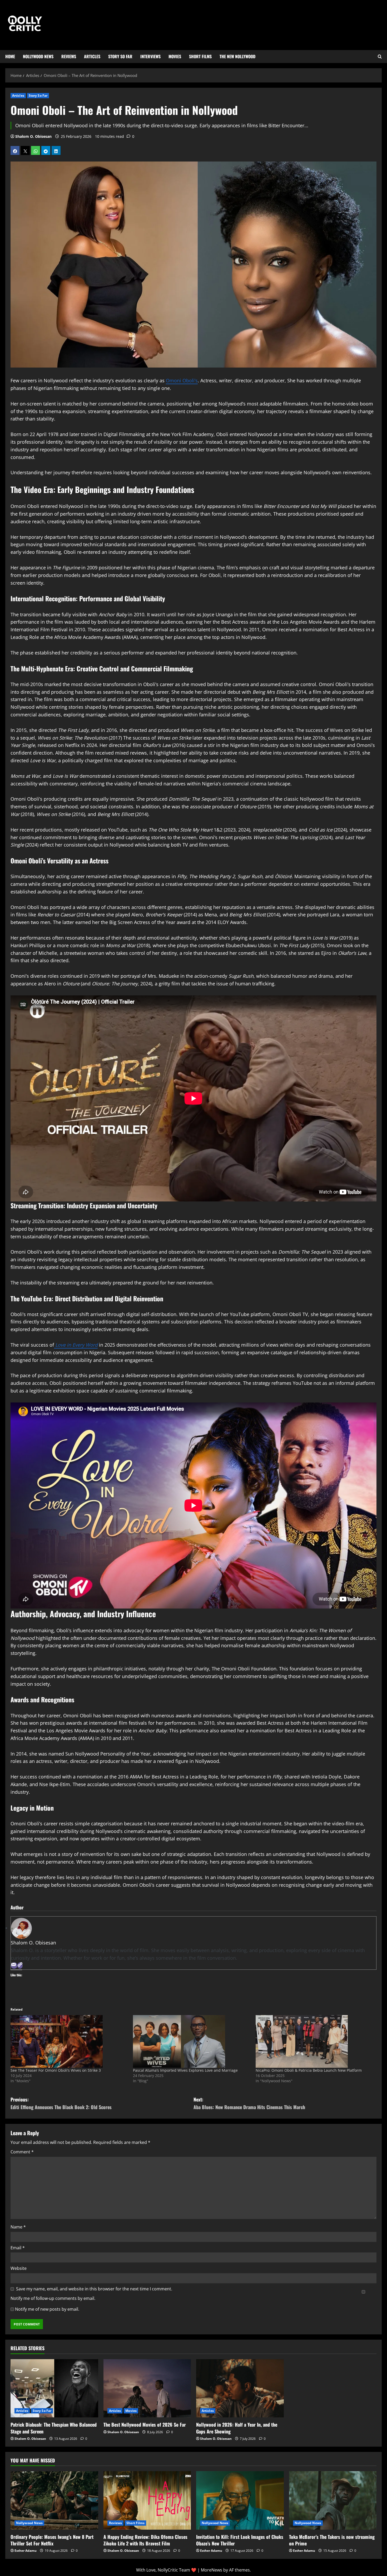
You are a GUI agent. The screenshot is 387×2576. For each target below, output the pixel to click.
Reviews (69, 56)
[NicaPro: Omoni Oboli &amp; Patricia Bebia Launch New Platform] (314, 2041)
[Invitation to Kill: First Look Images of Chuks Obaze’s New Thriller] (240, 2500)
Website (19, 2268)
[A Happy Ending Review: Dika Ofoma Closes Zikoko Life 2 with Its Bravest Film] (147, 2500)
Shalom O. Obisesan (33, 136)
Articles (92, 56)
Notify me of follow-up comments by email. (53, 2298)
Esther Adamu (26, 2551)
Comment (22, 2152)
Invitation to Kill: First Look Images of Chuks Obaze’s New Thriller (240, 2540)
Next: (249, 2103)
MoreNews (212, 2570)
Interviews (150, 56)
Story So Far (120, 56)
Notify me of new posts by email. (47, 2309)
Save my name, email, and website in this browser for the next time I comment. (94, 2289)
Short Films (200, 56)
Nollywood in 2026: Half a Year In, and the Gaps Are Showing (237, 2428)
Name (18, 2227)
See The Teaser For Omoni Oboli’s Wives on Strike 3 (56, 2070)
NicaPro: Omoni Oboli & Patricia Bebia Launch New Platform (309, 2070)
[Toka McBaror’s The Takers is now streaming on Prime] (333, 2500)
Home (10, 56)
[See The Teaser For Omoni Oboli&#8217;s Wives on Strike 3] (69, 2041)
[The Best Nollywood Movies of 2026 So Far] (147, 2388)
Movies (175, 56)
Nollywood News (38, 56)
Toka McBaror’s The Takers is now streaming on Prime (332, 2540)
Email (18, 2248)
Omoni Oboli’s (182, 380)
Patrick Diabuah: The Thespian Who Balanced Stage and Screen (54, 2428)
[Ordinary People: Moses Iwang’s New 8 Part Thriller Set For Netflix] (54, 2500)
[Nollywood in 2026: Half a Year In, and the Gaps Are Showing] (240, 2388)
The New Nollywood (237, 56)
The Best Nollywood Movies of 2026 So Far (145, 2425)
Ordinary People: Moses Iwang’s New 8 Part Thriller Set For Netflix (52, 2540)
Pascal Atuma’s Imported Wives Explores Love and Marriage (185, 2070)
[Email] (14, 1966)
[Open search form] (380, 57)
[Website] (20, 1966)
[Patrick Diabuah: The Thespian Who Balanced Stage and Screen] (54, 2388)
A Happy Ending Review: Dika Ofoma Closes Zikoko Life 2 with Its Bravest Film (145, 2540)
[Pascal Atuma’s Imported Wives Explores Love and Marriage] (192, 2041)
